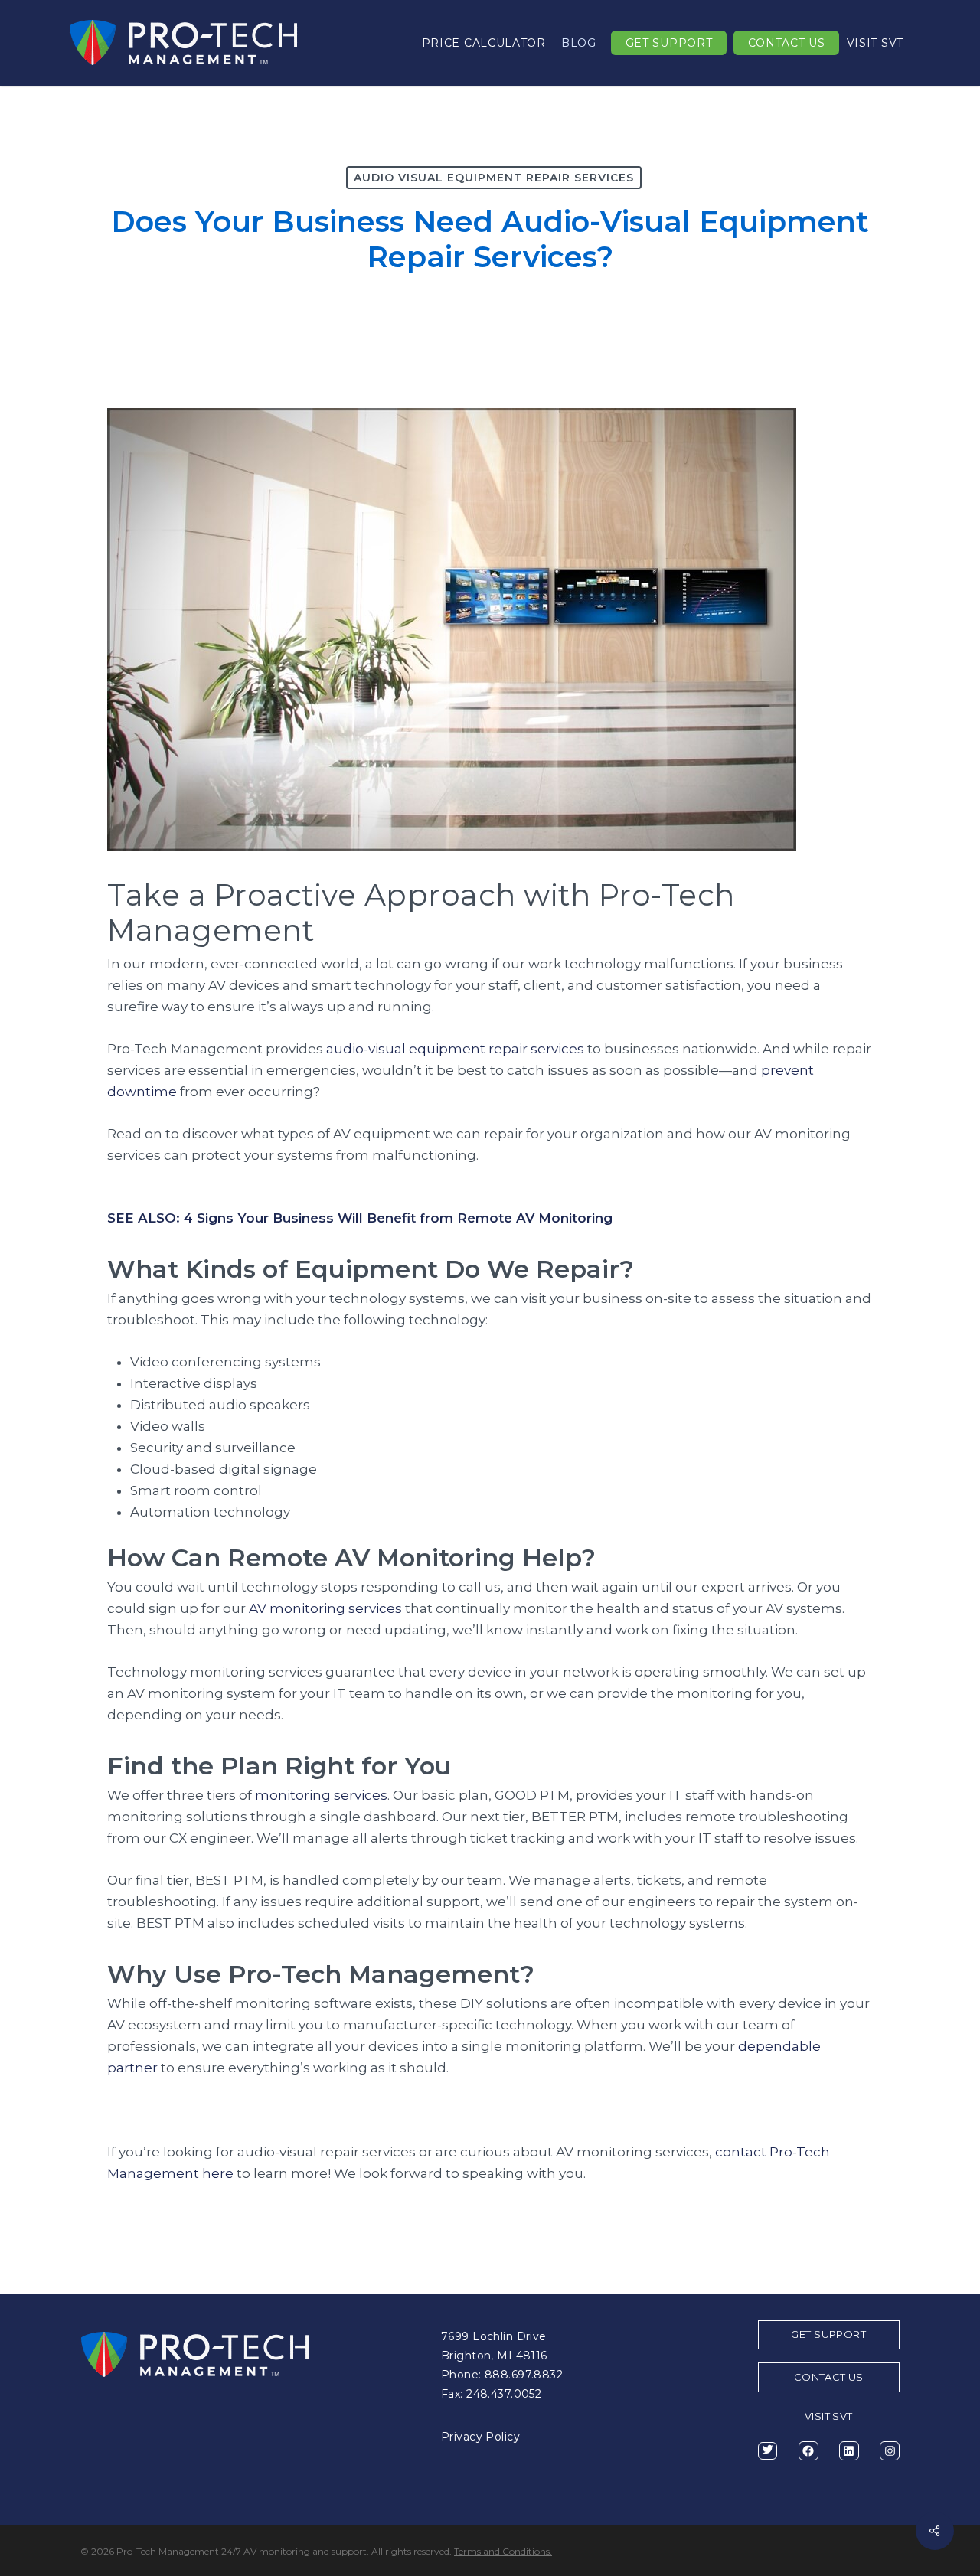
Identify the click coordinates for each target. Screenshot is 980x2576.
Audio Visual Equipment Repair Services (494, 178)
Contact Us (829, 2377)
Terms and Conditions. (503, 2551)
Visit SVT (829, 2416)
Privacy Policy (480, 2437)
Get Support (828, 2334)
